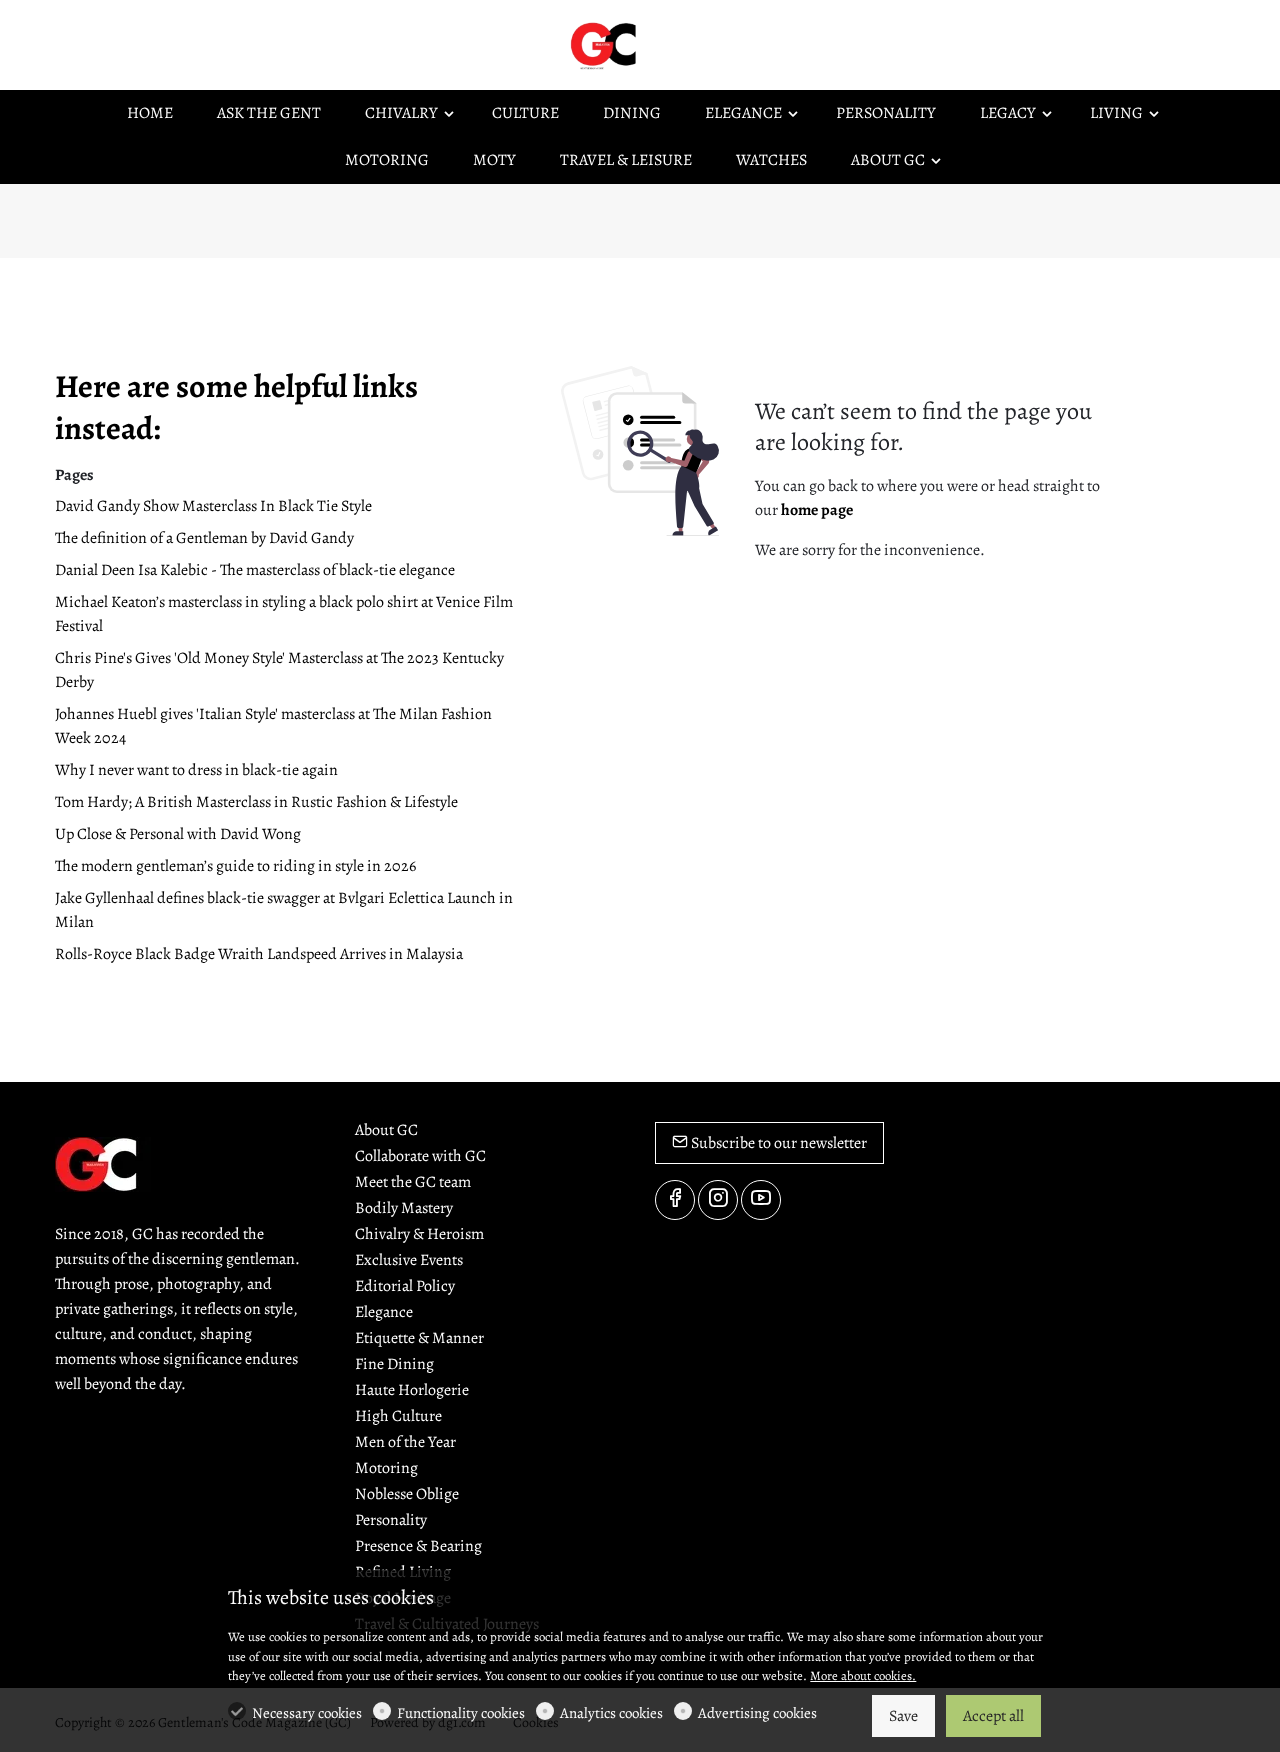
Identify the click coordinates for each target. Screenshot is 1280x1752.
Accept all (993, 1716)
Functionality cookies (461, 1713)
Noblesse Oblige (407, 1494)
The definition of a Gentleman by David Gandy (204, 538)
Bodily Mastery (404, 1208)
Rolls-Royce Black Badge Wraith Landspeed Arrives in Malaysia (259, 954)
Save (903, 1716)
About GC (386, 1130)
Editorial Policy (405, 1286)
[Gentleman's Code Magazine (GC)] (650, 44)
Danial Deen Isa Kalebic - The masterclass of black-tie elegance (255, 570)
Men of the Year (405, 1442)
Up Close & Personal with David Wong (178, 834)
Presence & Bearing (418, 1546)
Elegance (384, 1312)
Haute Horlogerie (412, 1390)
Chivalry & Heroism (419, 1234)
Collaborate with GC (420, 1156)
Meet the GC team (413, 1182)
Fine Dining (394, 1364)
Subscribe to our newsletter (777, 1143)
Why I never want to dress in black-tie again (196, 770)
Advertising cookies (757, 1713)
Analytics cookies (611, 1713)
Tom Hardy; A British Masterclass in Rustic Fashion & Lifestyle (256, 802)
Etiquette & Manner (419, 1338)
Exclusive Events (409, 1260)
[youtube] (761, 1200)
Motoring (386, 1468)
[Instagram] (718, 1200)
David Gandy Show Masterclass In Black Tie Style (213, 506)
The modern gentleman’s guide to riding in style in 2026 (235, 866)
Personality (391, 1520)
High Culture (398, 1416)
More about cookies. (863, 1675)
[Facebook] (675, 1200)
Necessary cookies (307, 1713)
